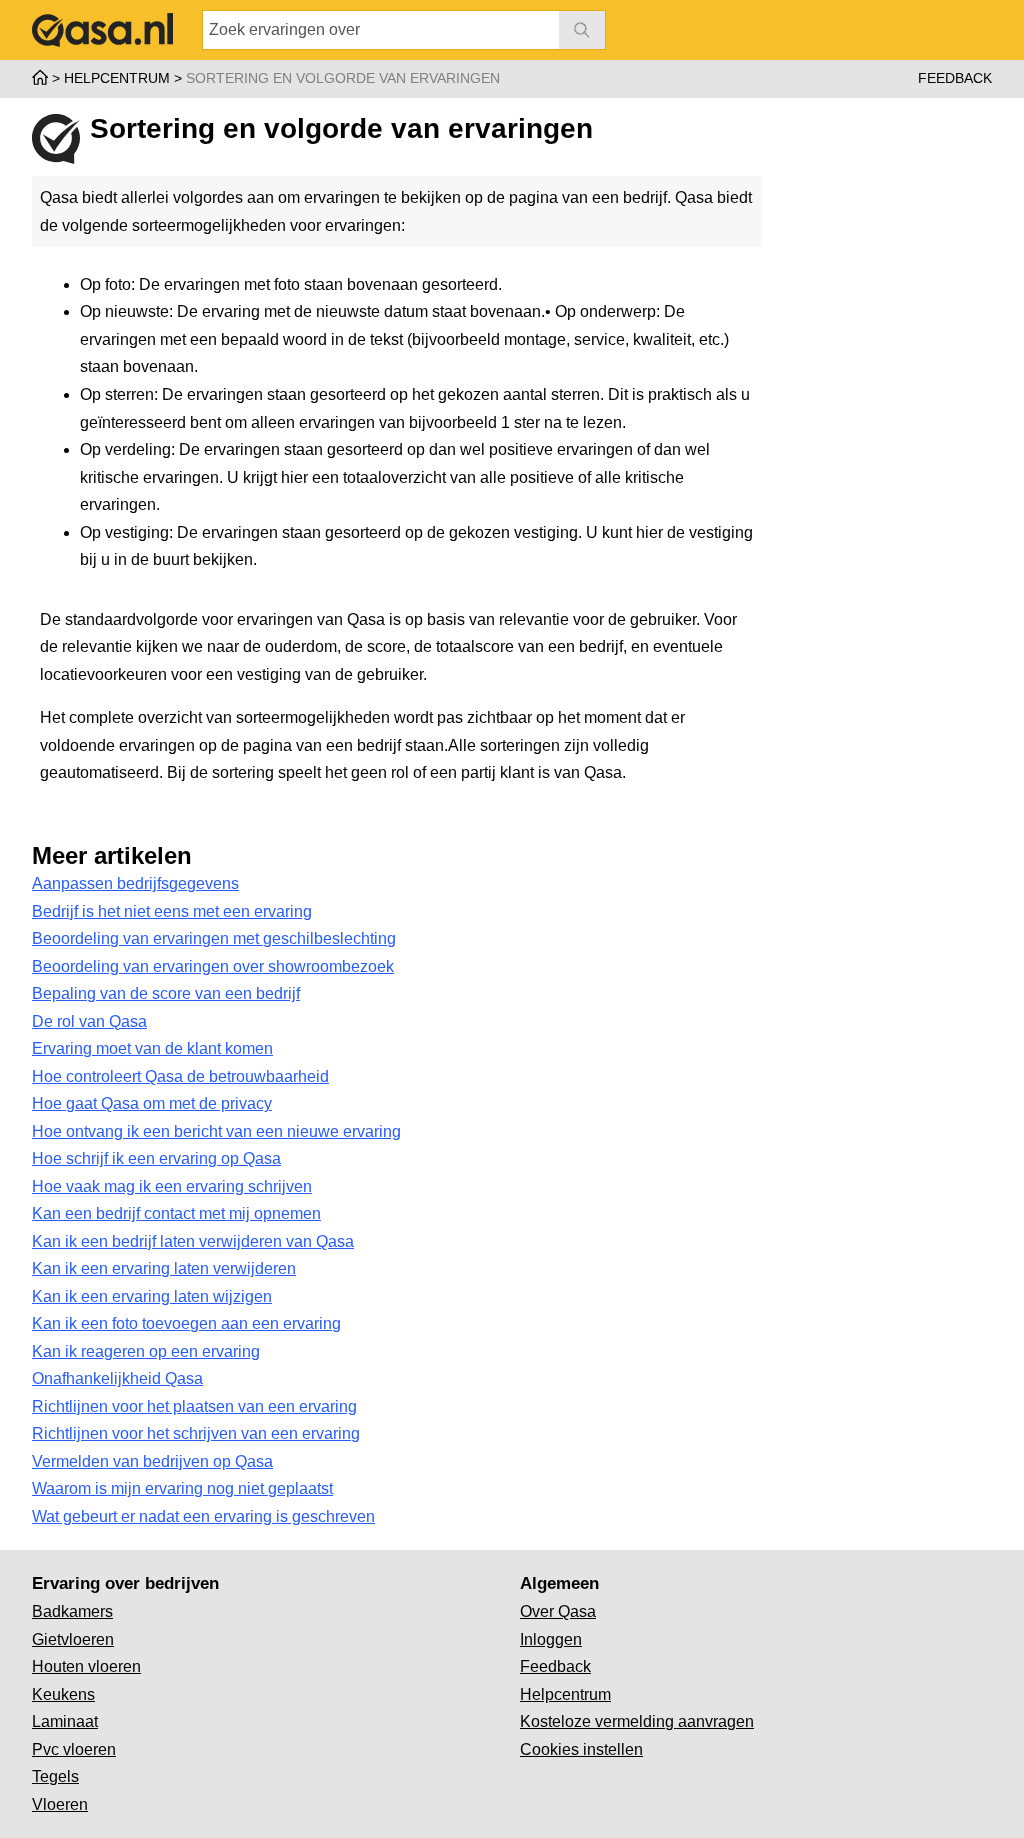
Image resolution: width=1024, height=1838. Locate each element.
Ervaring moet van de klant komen (152, 1048)
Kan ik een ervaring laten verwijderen (164, 1268)
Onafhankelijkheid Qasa (117, 1378)
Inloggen (551, 1639)
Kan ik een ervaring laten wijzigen (152, 1296)
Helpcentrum (565, 1694)
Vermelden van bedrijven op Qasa (152, 1461)
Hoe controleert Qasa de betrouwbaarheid (180, 1076)
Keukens (63, 1694)
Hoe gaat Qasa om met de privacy (152, 1103)
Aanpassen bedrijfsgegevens (135, 883)
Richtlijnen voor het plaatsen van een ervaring (194, 1406)
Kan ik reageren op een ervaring (146, 1351)
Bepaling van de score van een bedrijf (166, 993)
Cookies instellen (581, 1749)
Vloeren (60, 1804)
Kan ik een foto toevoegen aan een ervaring (186, 1323)
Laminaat (65, 1721)
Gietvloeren (73, 1639)
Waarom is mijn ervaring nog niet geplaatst (182, 1488)
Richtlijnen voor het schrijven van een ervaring (196, 1433)
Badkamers (72, 1611)
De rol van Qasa (89, 1021)
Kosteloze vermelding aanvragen (637, 1721)
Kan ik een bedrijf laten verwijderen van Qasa (193, 1241)
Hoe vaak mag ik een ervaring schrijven (172, 1186)
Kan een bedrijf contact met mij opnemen (176, 1213)
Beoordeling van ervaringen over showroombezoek (213, 966)
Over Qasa (558, 1611)
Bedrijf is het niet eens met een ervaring (172, 911)
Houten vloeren (86, 1666)
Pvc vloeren (74, 1749)
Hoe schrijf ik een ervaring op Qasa (156, 1158)
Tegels (55, 1776)
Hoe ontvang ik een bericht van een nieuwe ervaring (216, 1131)
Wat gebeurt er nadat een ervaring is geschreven (203, 1516)
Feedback (955, 78)
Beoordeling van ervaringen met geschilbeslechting (214, 938)
